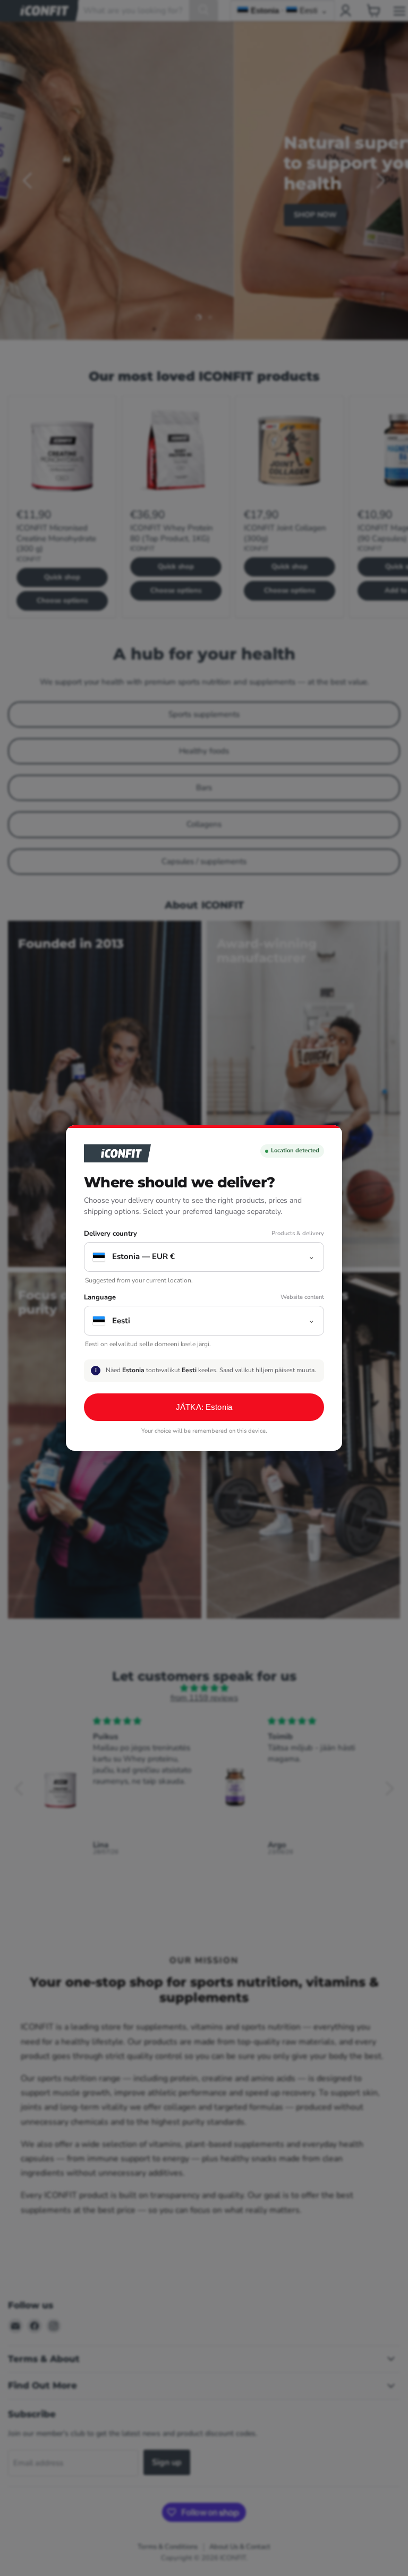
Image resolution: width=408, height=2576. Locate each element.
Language (100, 1298)
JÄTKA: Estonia (204, 1407)
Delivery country (110, 1234)
